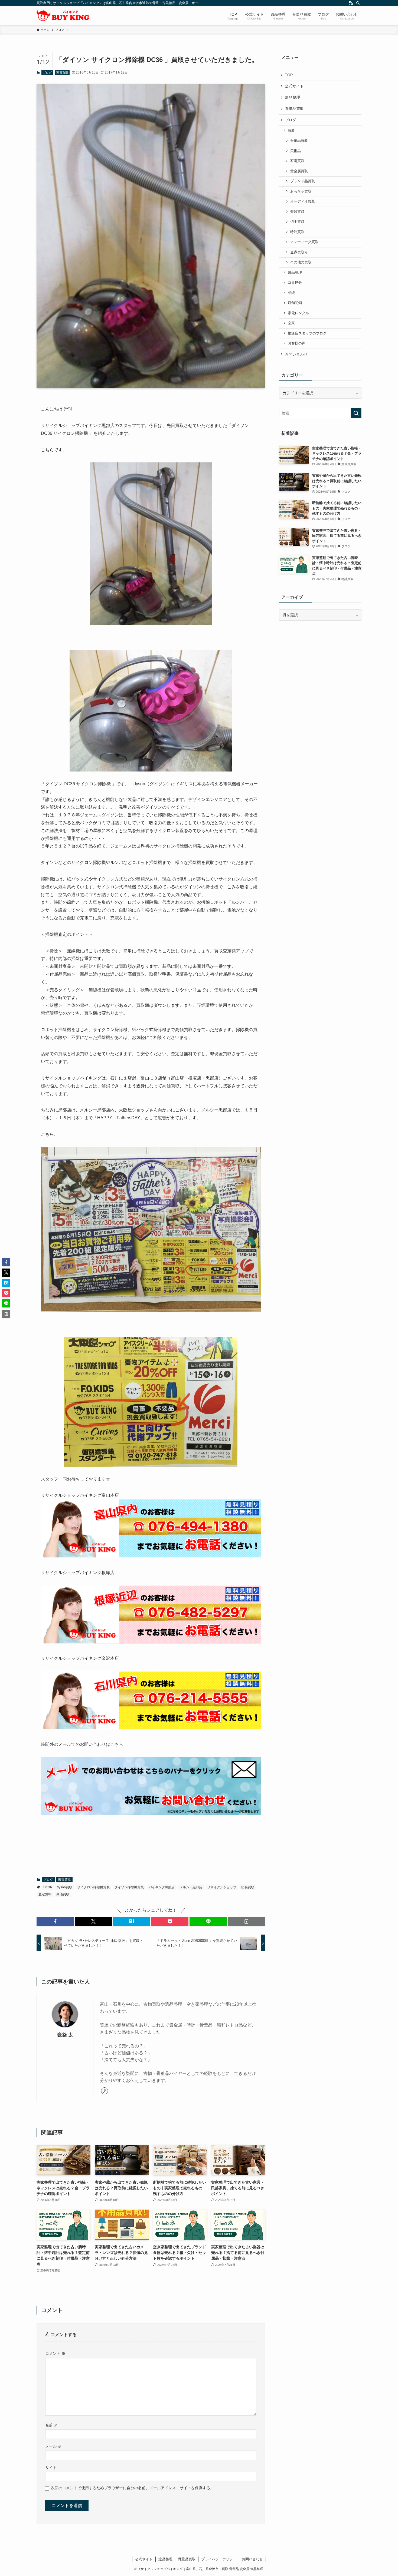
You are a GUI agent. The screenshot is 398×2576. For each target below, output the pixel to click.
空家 (291, 323)
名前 (51, 2425)
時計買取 (297, 232)
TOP (289, 75)
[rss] (351, 3)
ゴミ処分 (295, 283)
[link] (105, 2091)
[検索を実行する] (356, 413)
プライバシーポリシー (219, 2559)
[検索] (358, 3)
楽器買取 (297, 212)
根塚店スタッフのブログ (307, 333)
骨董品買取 (294, 108)
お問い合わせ (296, 354)
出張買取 (248, 1887)
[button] (55, 1921)
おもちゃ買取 (301, 191)
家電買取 (62, 72)
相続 (291, 293)
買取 (291, 131)
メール (53, 2446)
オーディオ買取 (303, 201)
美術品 (296, 151)
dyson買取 (65, 1887)
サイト (51, 2468)
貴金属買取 (299, 171)
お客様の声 (297, 343)
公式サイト (294, 86)
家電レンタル (298, 313)
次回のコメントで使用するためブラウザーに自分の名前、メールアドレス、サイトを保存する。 (132, 2488)
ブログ (47, 72)
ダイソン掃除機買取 (129, 1887)
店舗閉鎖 (295, 303)
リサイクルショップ (222, 1887)
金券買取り (299, 252)
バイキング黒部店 (162, 1887)
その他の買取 (301, 262)
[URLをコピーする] (247, 1921)
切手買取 (297, 222)
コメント (55, 2353)
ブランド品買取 (303, 181)
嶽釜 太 (65, 2035)
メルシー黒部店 (191, 1887)
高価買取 (63, 1894)
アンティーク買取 (304, 242)
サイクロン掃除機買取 (93, 1887)
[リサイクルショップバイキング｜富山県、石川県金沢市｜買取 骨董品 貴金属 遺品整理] (63, 16)
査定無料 (45, 1894)
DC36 (48, 1887)
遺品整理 (292, 97)
